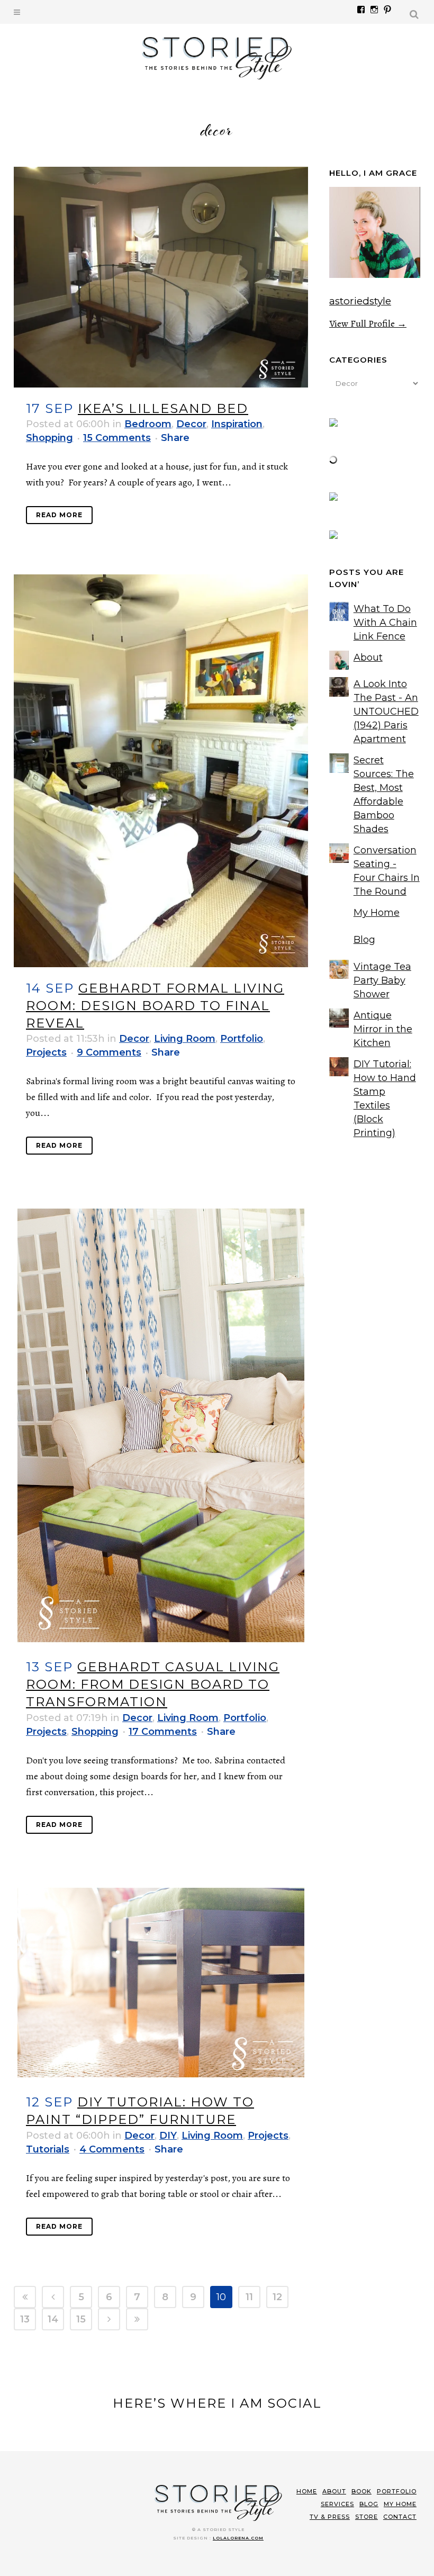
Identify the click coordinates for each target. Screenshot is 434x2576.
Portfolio (242, 1039)
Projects (46, 1052)
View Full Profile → (368, 323)
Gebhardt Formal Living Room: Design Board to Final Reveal (155, 1006)
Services (337, 2504)
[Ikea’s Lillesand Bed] (161, 277)
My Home (377, 913)
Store (367, 2517)
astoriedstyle (360, 301)
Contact (400, 2517)
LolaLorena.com (238, 2538)
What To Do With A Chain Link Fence (385, 623)
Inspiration (237, 424)
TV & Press (330, 2517)
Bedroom (148, 424)
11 (249, 2297)
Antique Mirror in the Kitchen (383, 1029)
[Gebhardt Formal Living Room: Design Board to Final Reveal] (161, 771)
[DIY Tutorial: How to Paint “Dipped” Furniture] (161, 1983)
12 (277, 2297)
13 (25, 2319)
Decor (191, 424)
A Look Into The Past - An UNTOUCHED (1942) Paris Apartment (386, 711)
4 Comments (112, 2149)
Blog (364, 940)
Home (307, 2491)
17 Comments (163, 1732)
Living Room (185, 1039)
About (368, 657)
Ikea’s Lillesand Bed (163, 408)
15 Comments (117, 438)
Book (361, 2491)
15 (81, 2319)
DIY (168, 2136)
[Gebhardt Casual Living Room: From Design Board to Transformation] (161, 1425)
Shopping (49, 438)
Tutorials (48, 2149)
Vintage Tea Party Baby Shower (382, 980)
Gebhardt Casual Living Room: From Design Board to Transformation (153, 1684)
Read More (59, 515)
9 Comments (109, 1052)
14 (53, 2319)
